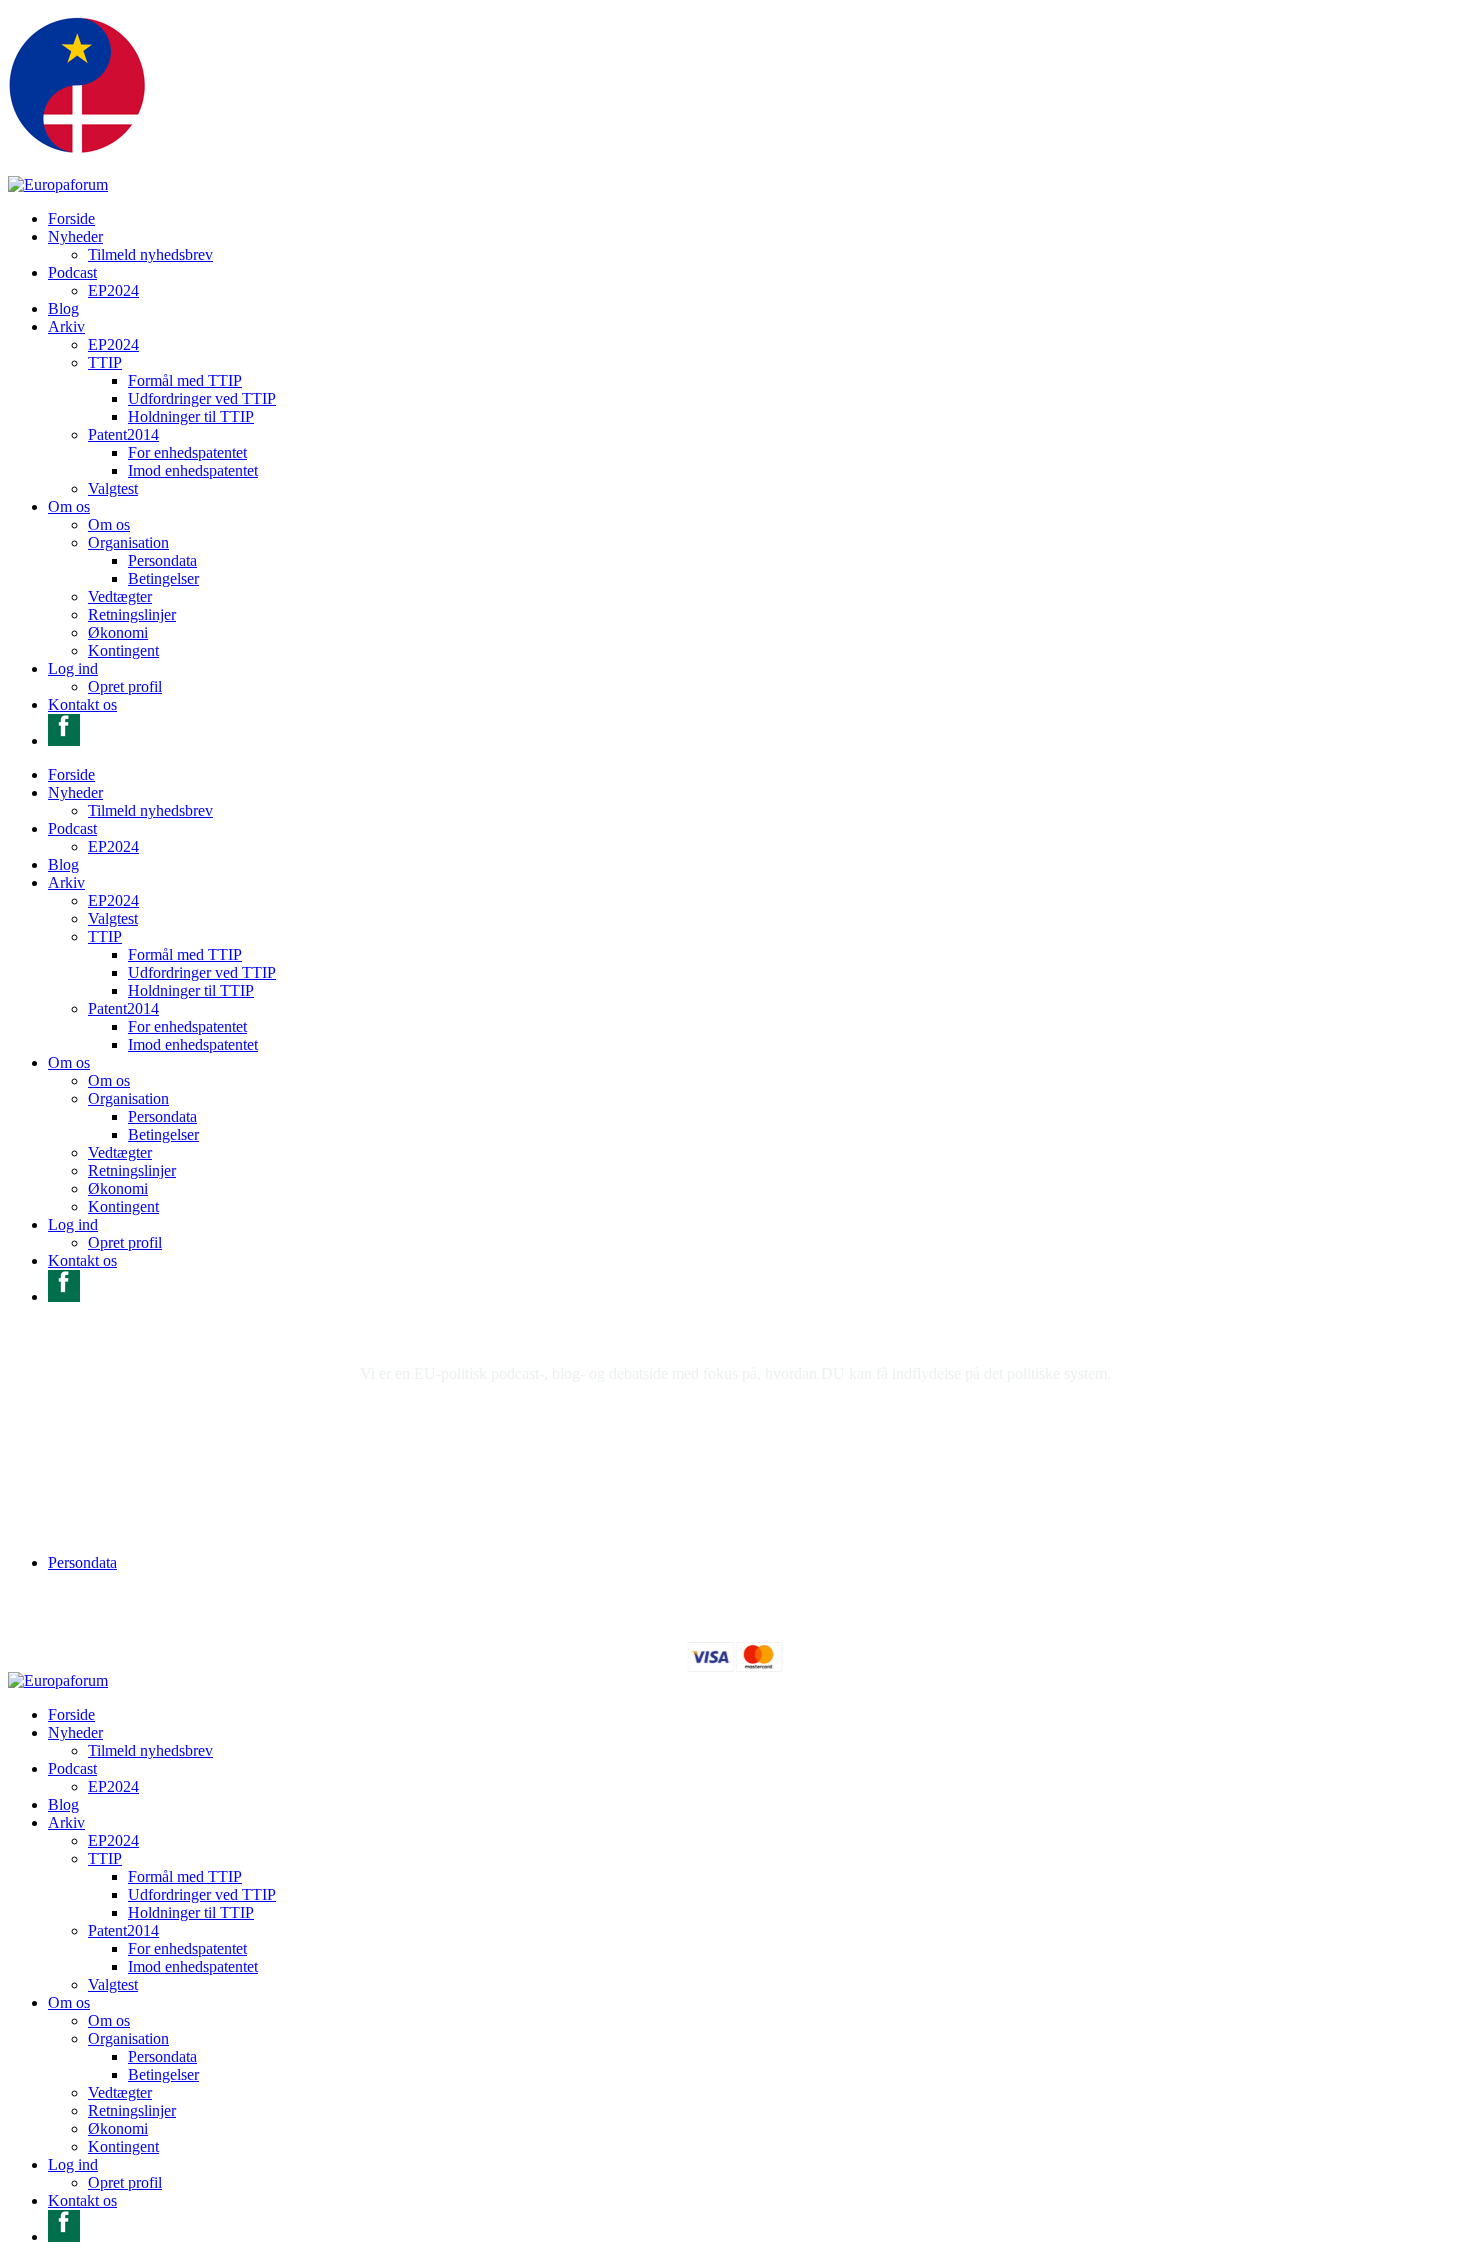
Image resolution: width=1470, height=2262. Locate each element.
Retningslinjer (132, 614)
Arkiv (66, 326)
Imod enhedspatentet (193, 470)
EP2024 (113, 290)
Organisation (128, 542)
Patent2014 (123, 434)
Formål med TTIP (185, 380)
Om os (69, 506)
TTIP (105, 362)
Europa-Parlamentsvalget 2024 (628, 1528)
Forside (71, 218)
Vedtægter (120, 596)
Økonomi (118, 632)
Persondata (162, 560)
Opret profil (125, 686)
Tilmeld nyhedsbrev (150, 254)
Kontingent (123, 650)
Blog (63, 308)
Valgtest (113, 488)
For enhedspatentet (187, 452)
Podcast (72, 272)
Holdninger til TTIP (191, 416)
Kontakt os (82, 704)
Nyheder (75, 236)
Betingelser (163, 578)
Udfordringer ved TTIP (202, 398)
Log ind (73, 668)
